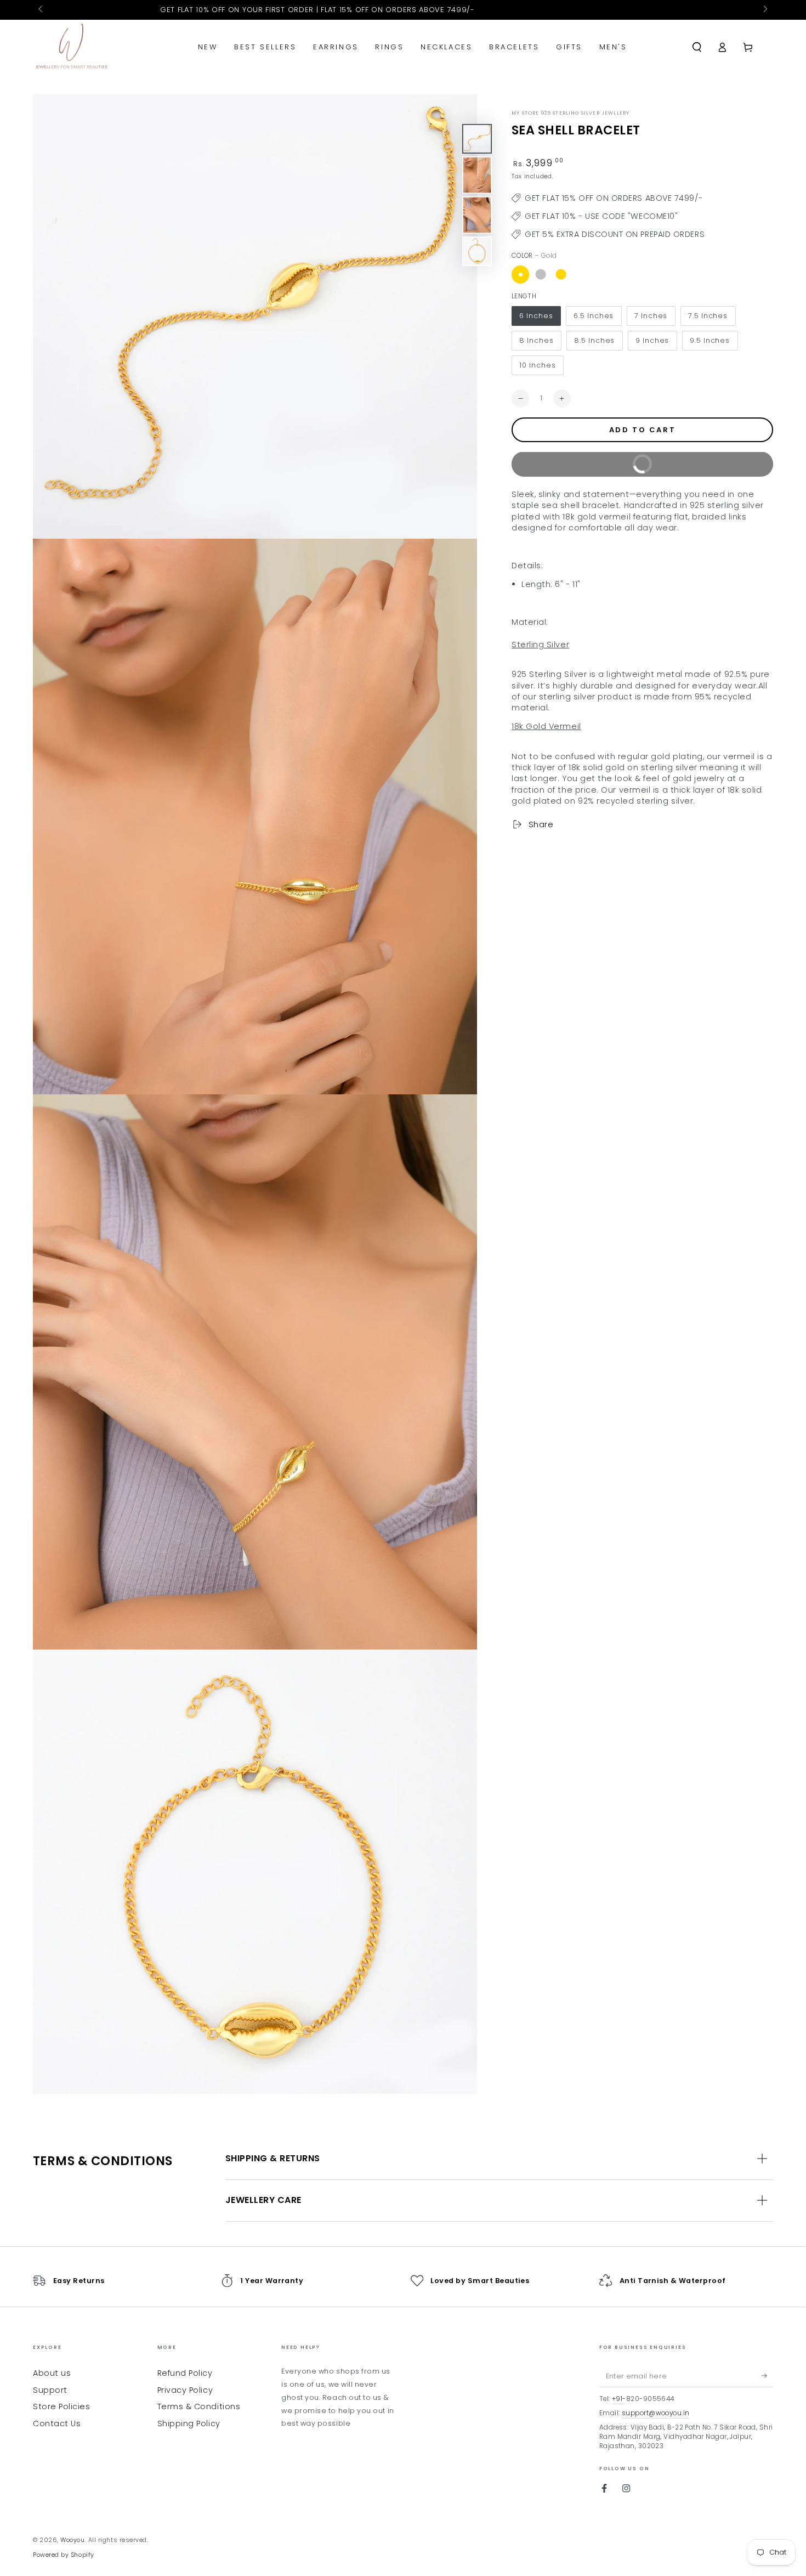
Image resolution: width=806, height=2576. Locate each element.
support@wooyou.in (656, 2413)
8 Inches (536, 340)
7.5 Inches (708, 316)
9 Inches (652, 340)
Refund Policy (185, 2373)
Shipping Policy (189, 2424)
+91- (619, 2399)
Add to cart (643, 430)
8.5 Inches (594, 340)
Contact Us (57, 2424)
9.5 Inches (710, 340)
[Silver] (541, 274)
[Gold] (520, 274)
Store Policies (62, 2406)
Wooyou (72, 2540)
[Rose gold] (561, 274)
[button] (697, 47)
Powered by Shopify (64, 2555)
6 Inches (536, 316)
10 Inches (537, 365)
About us (52, 2373)
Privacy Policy (185, 2390)
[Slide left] (41, 10)
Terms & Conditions (199, 2406)
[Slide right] (765, 10)
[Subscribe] (767, 2376)
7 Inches (651, 316)
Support (50, 2390)
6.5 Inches (594, 316)
